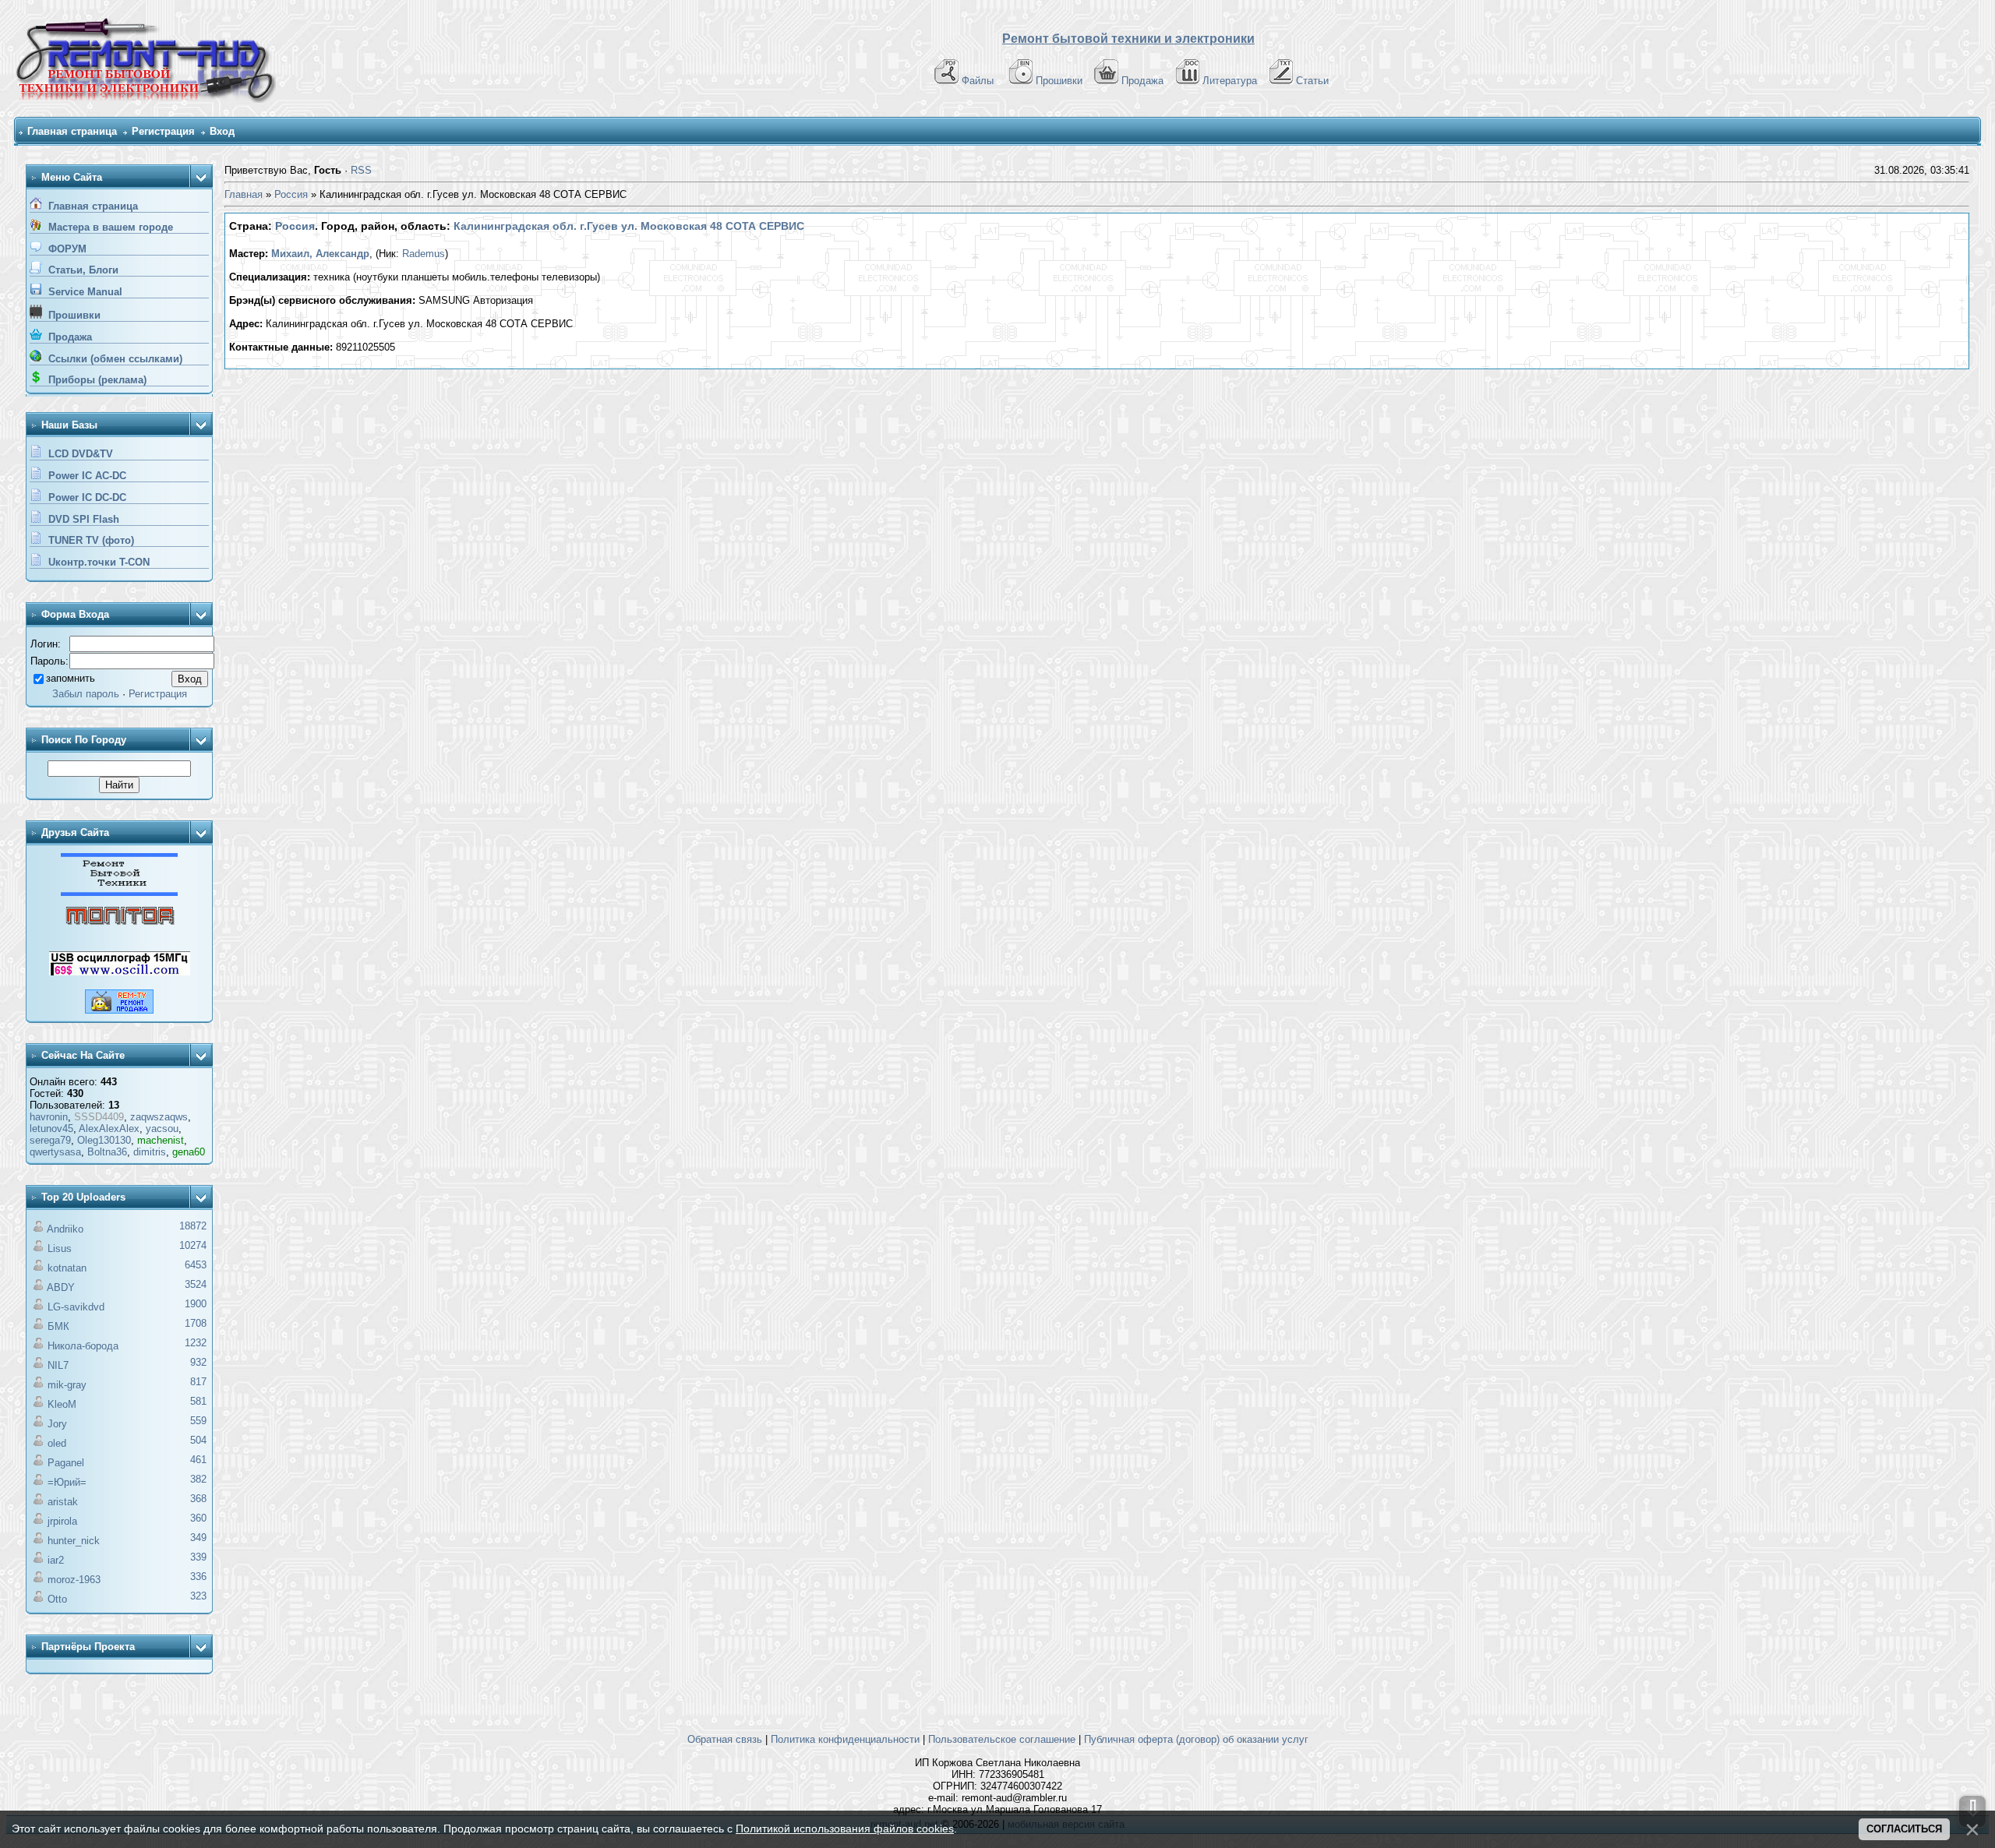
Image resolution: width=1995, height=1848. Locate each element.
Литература (1230, 81)
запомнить (71, 678)
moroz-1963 (74, 1580)
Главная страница (72, 131)
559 (198, 1421)
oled (57, 1443)
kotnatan (67, 1268)
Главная (244, 194)
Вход (222, 131)
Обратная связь (725, 1739)
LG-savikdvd (76, 1307)
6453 (196, 1265)
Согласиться (1904, 1829)
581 (198, 1401)
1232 (196, 1343)
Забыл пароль (86, 694)
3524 (196, 1284)
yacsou (162, 1129)
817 (198, 1382)
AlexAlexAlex (109, 1129)
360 (198, 1518)
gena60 (189, 1152)
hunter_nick (74, 1541)
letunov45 (51, 1129)
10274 (193, 1245)
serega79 (50, 1140)
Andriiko (65, 1229)
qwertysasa (55, 1152)
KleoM (62, 1404)
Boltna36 (107, 1152)
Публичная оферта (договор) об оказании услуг (1196, 1739)
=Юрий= (67, 1482)
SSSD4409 (99, 1117)
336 (198, 1576)
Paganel (66, 1463)
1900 (196, 1304)
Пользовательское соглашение (1002, 1739)
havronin (49, 1117)
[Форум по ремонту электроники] (119, 892)
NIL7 (58, 1365)
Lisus (60, 1248)
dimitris (150, 1152)
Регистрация (163, 131)
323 (198, 1596)
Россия (291, 194)
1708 (196, 1323)
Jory (57, 1424)
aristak (63, 1502)
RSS (361, 170)
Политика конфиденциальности (845, 1739)
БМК (58, 1326)
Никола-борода (83, 1346)
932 (198, 1362)
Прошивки (1059, 81)
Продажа (1142, 81)
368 (198, 1499)
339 (198, 1557)
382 (198, 1479)
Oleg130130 (104, 1140)
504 (198, 1440)
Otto (57, 1599)
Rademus (424, 254)
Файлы (978, 81)
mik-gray (67, 1385)
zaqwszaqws (159, 1117)
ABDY (61, 1287)
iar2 (56, 1560)
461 (198, 1460)
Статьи (1312, 81)
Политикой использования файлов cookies (845, 1829)
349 (198, 1538)
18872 (193, 1226)
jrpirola (62, 1521)
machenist (161, 1140)
